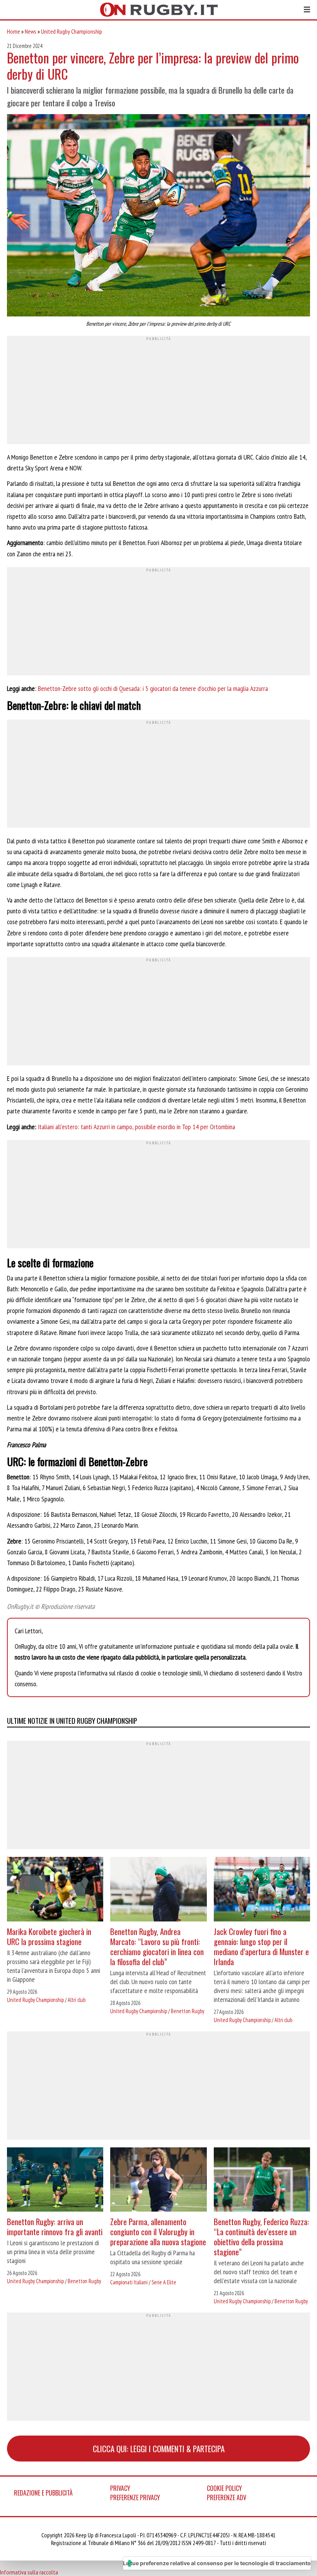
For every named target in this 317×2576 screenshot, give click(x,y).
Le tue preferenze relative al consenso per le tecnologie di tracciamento (217, 2563)
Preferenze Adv (227, 2497)
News (31, 31)
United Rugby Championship (72, 31)
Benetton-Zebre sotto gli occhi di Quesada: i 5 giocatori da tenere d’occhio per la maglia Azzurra (153, 688)
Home (14, 31)
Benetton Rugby (187, 2011)
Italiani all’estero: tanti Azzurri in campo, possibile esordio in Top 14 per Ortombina (136, 1127)
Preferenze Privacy (135, 2497)
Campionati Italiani (129, 2282)
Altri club (77, 2000)
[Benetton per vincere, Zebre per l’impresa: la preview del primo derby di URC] (158, 216)
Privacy (120, 2488)
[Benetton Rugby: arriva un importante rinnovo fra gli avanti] (55, 2180)
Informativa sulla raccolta (29, 2572)
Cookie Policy (224, 2488)
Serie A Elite (164, 2282)
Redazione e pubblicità (43, 2493)
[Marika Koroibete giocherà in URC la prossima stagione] (55, 1890)
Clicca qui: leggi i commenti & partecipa (159, 2449)
